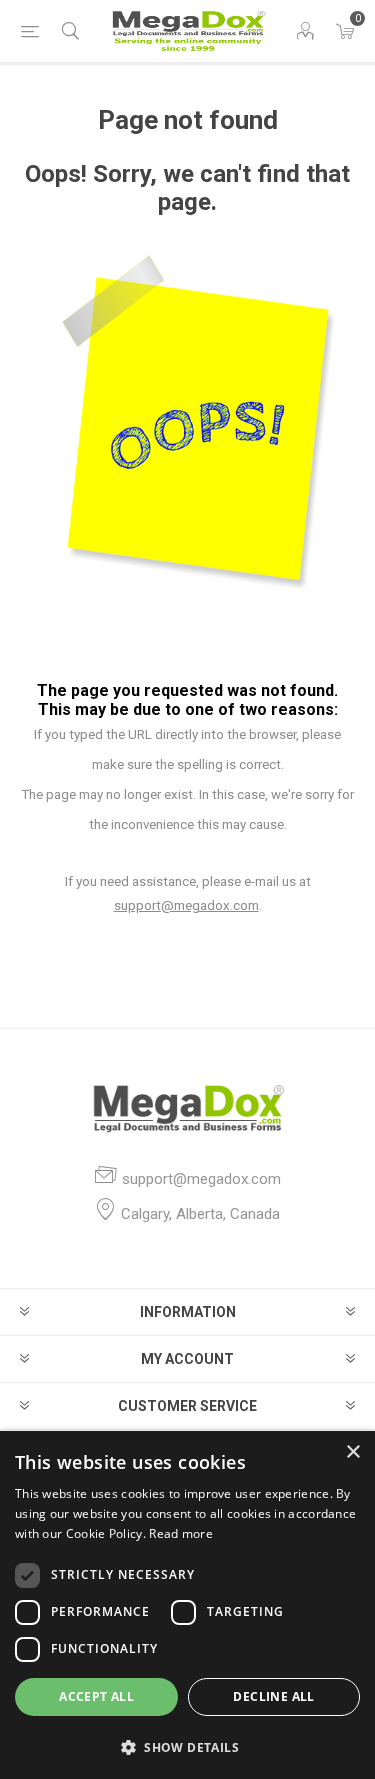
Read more (181, 1533)
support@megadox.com (186, 905)
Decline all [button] (273, 1696)
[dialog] (187, 1605)
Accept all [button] (96, 1696)
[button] (187, 1746)
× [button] (352, 1452)
